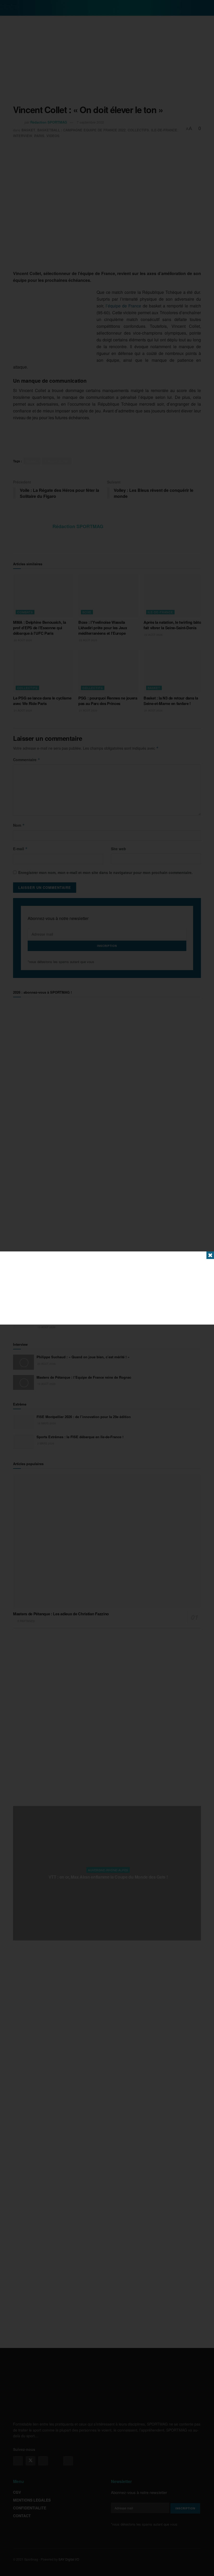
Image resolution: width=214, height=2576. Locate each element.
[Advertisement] (107, 1288)
